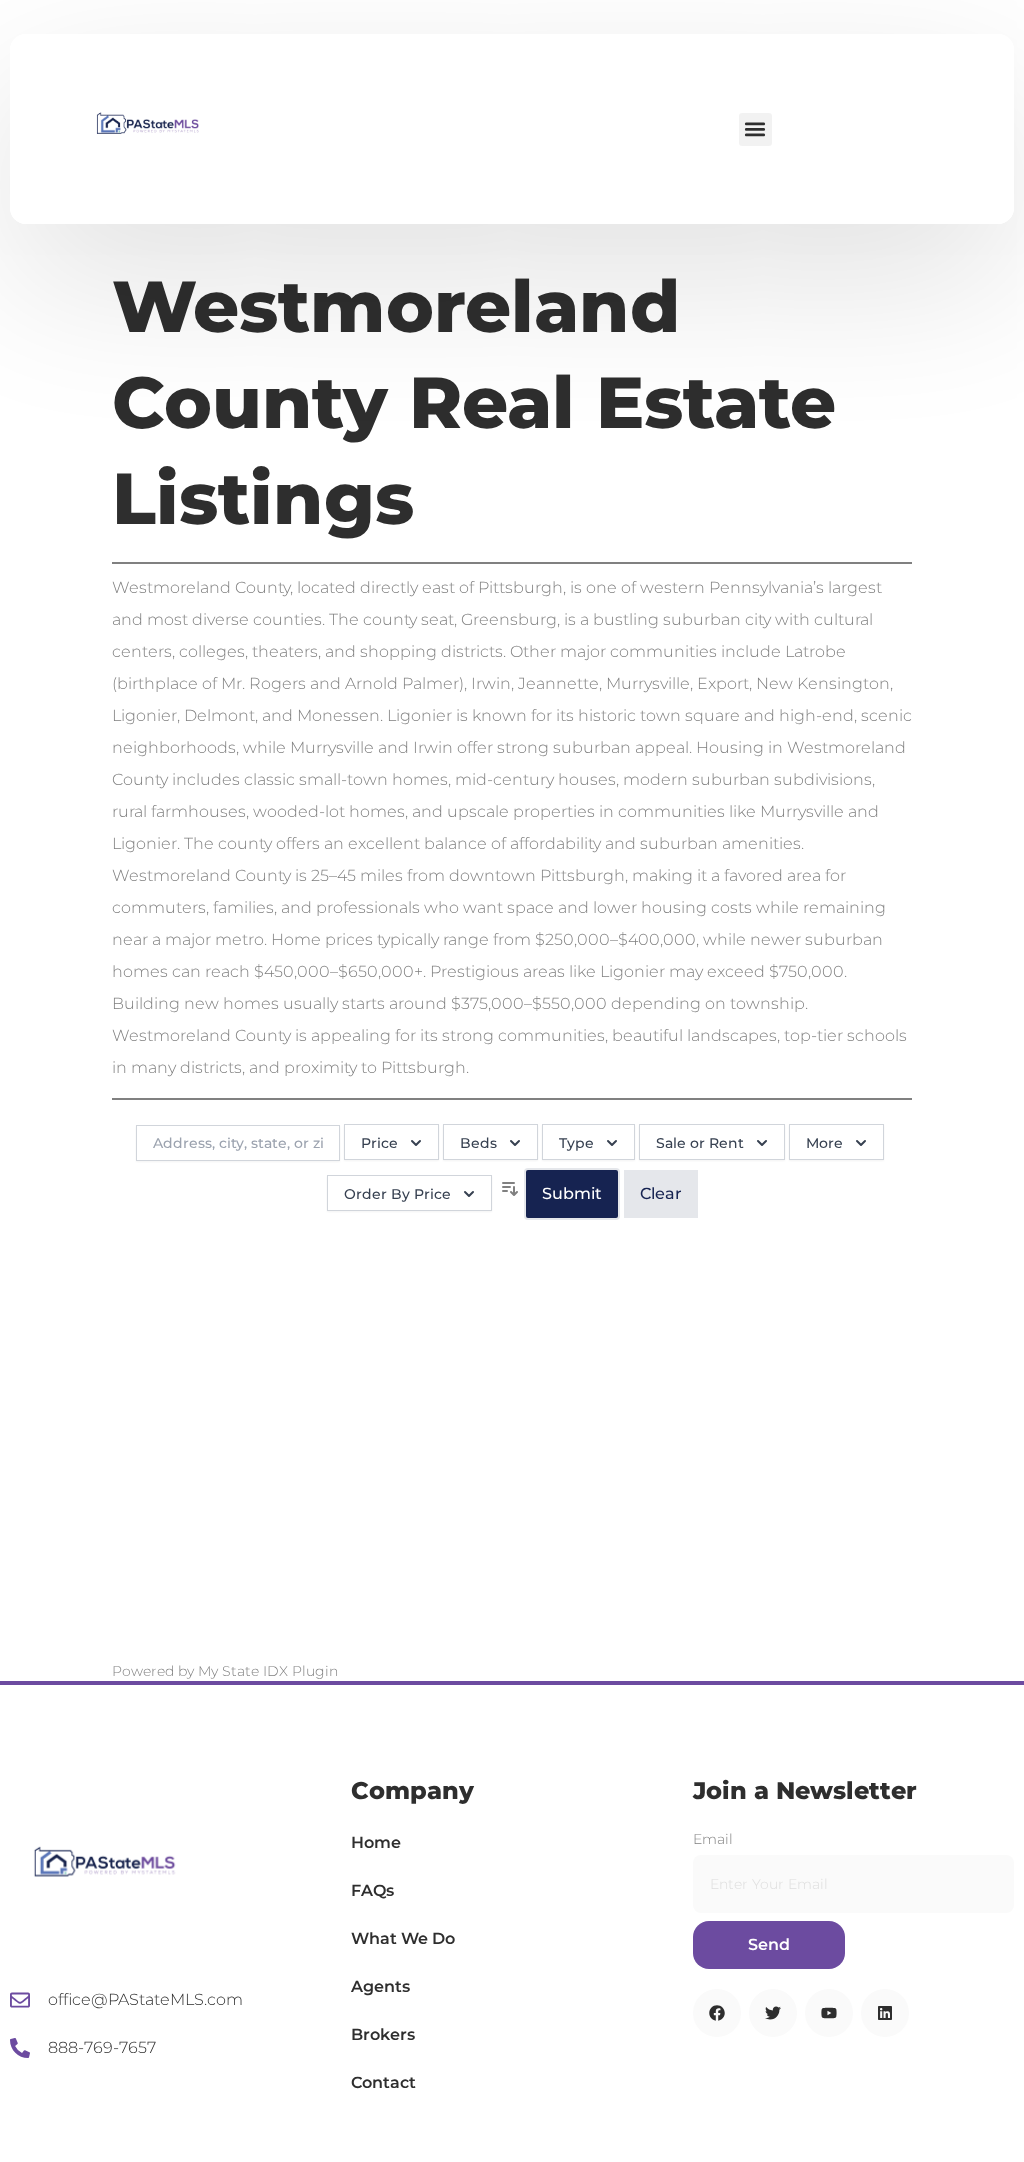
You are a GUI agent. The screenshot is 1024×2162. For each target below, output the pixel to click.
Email (713, 1839)
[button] (755, 129)
